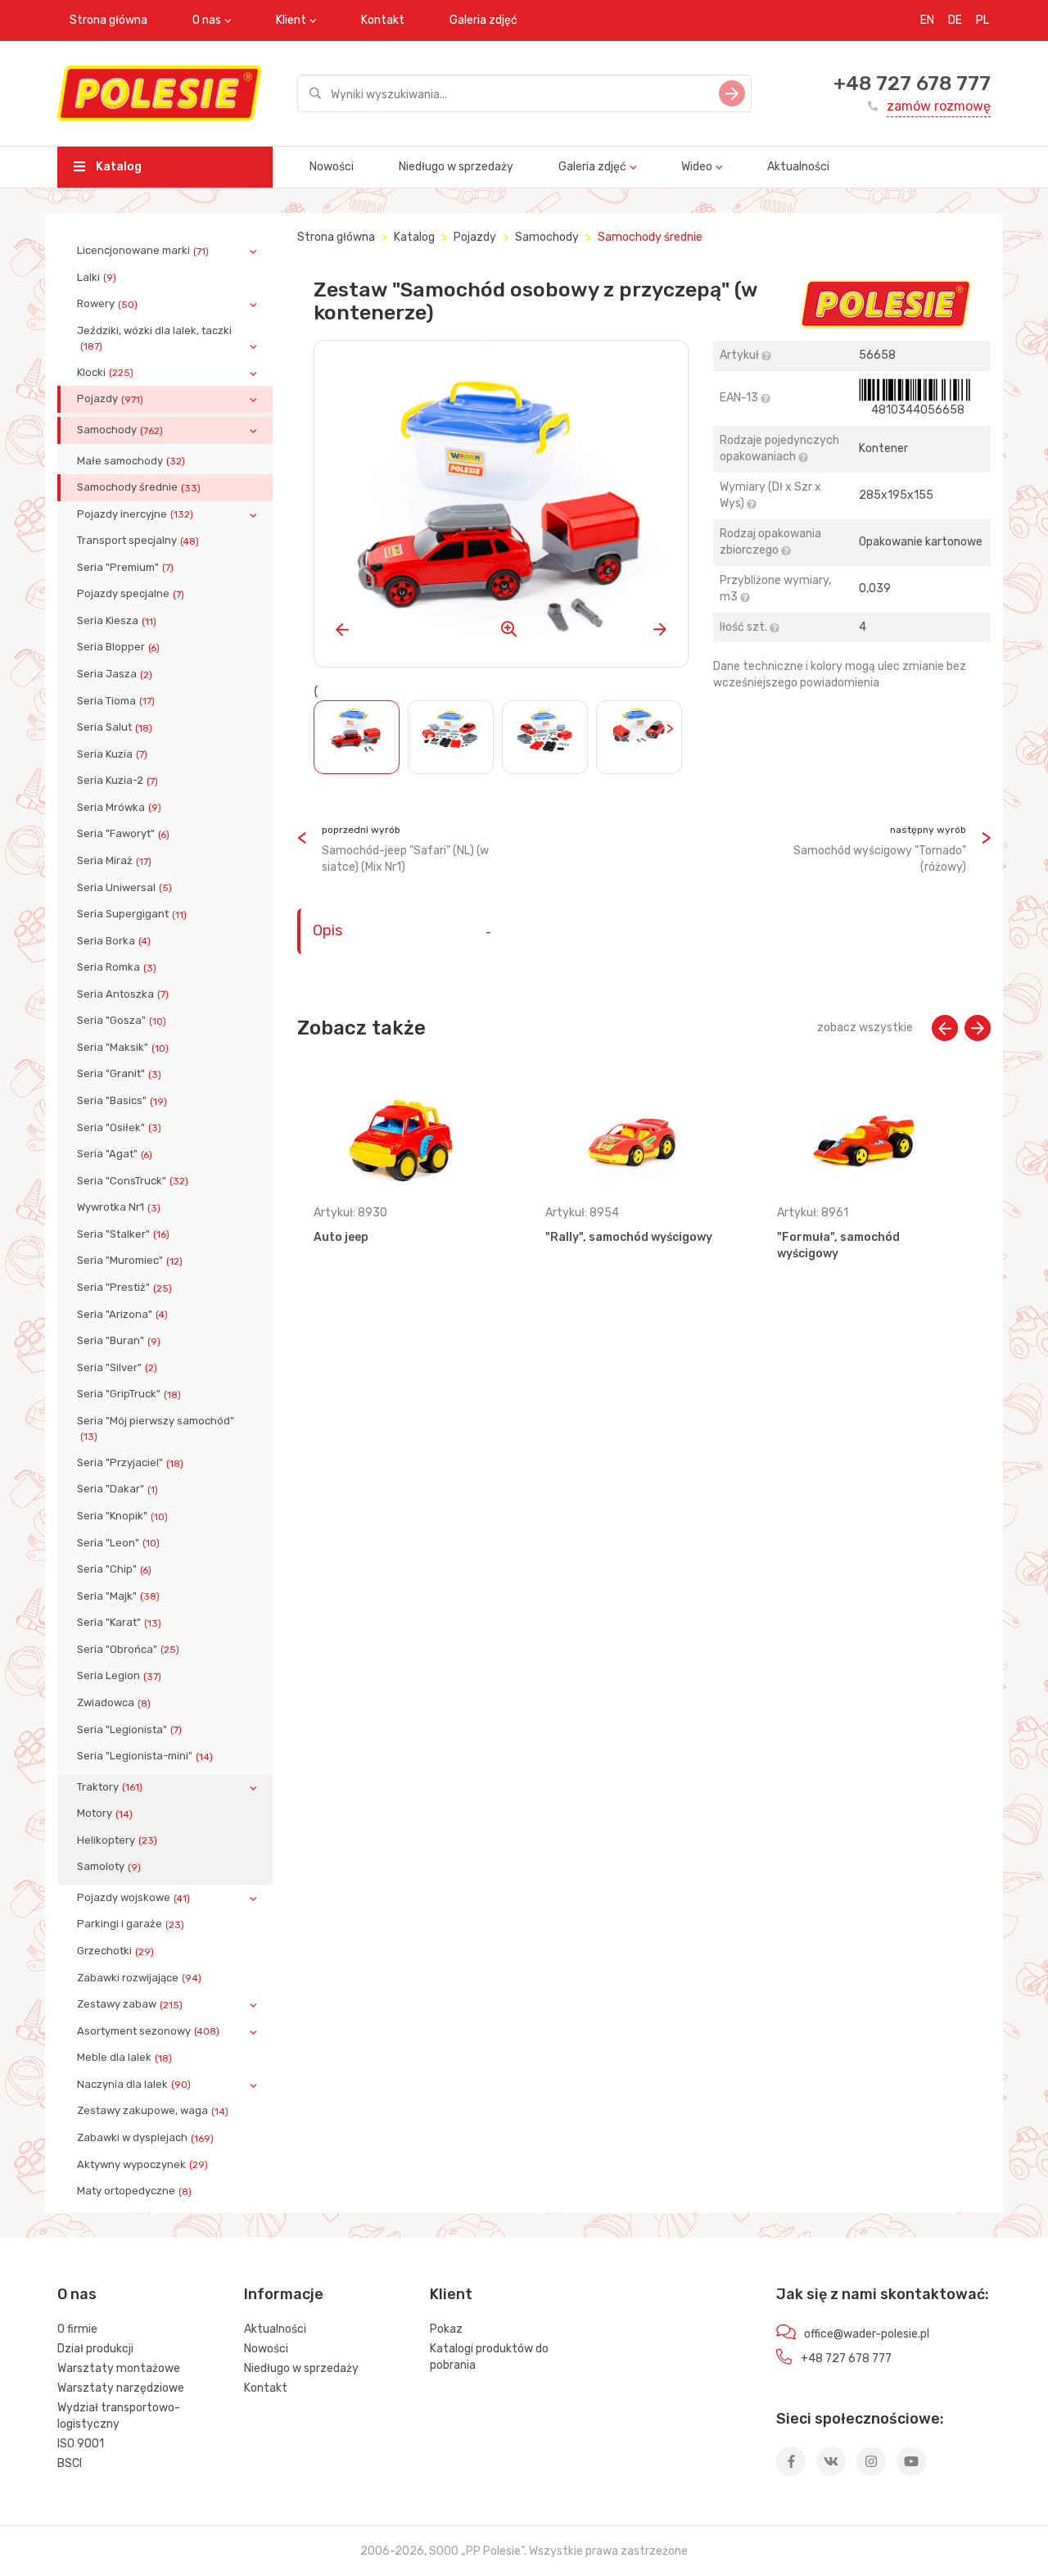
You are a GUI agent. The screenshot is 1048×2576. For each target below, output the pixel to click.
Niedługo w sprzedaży (456, 167)
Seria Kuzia (112, 754)
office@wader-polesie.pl (867, 2334)
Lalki (97, 278)
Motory (105, 1813)
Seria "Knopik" (122, 1516)
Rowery (107, 304)
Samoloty (109, 1867)
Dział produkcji (95, 2349)
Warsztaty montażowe (119, 2368)
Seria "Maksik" (123, 1048)
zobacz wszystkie (865, 1028)
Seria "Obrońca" (128, 1650)
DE (955, 20)
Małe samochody (131, 461)
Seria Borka (114, 941)
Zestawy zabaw (130, 2004)
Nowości (332, 167)
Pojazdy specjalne (131, 594)
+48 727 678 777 (912, 84)
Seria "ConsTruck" (133, 1181)
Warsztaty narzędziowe (121, 2388)
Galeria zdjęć (483, 20)
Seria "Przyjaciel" (130, 1463)
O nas (207, 20)
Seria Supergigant (132, 914)
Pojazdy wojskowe (133, 1898)
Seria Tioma (116, 701)
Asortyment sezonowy (148, 2031)
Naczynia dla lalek (134, 2085)
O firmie (77, 2329)
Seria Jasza (115, 674)
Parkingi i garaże (131, 1924)
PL (982, 20)
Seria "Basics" (122, 1101)
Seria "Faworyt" (123, 834)
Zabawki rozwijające (139, 1978)
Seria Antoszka (123, 994)
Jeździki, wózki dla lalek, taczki (154, 338)
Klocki (105, 373)
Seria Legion (119, 1676)
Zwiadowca (114, 1703)
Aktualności (798, 167)
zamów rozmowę (939, 106)
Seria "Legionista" (129, 1730)
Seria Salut (115, 727)
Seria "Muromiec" (130, 1261)
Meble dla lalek (124, 2058)
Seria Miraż (114, 861)
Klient (291, 20)
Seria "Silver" (117, 1368)
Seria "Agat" (115, 1154)
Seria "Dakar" (117, 1489)
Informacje (284, 2294)
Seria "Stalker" (123, 1234)
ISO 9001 (81, 2444)
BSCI (70, 2463)
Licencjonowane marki (143, 251)
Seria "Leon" (118, 1543)
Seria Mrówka (119, 808)
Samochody (120, 430)
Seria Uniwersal (124, 888)
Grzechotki (115, 1951)
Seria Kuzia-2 (117, 781)
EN (927, 20)
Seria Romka (117, 967)
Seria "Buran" (119, 1341)
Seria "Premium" (125, 568)
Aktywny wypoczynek (142, 2165)
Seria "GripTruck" (129, 1394)
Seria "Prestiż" (124, 1288)
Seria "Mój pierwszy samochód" (156, 1428)
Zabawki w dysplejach (145, 2138)
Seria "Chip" (114, 1569)
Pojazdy (110, 399)
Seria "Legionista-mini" (145, 1756)
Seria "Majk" (118, 1596)
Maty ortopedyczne (134, 2191)
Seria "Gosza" (122, 1021)
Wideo (697, 167)
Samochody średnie (139, 487)
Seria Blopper (118, 647)
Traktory (110, 1787)
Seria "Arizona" (122, 1315)
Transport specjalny (138, 541)
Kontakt (383, 20)
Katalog (117, 167)
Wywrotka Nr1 (119, 1207)
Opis (327, 930)
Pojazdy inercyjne (135, 514)
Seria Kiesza (117, 621)
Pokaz (446, 2329)
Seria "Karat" (119, 1623)
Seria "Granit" (119, 1074)
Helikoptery (117, 1840)
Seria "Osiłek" (119, 1128)
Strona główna (108, 20)
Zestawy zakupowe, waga (153, 2111)
